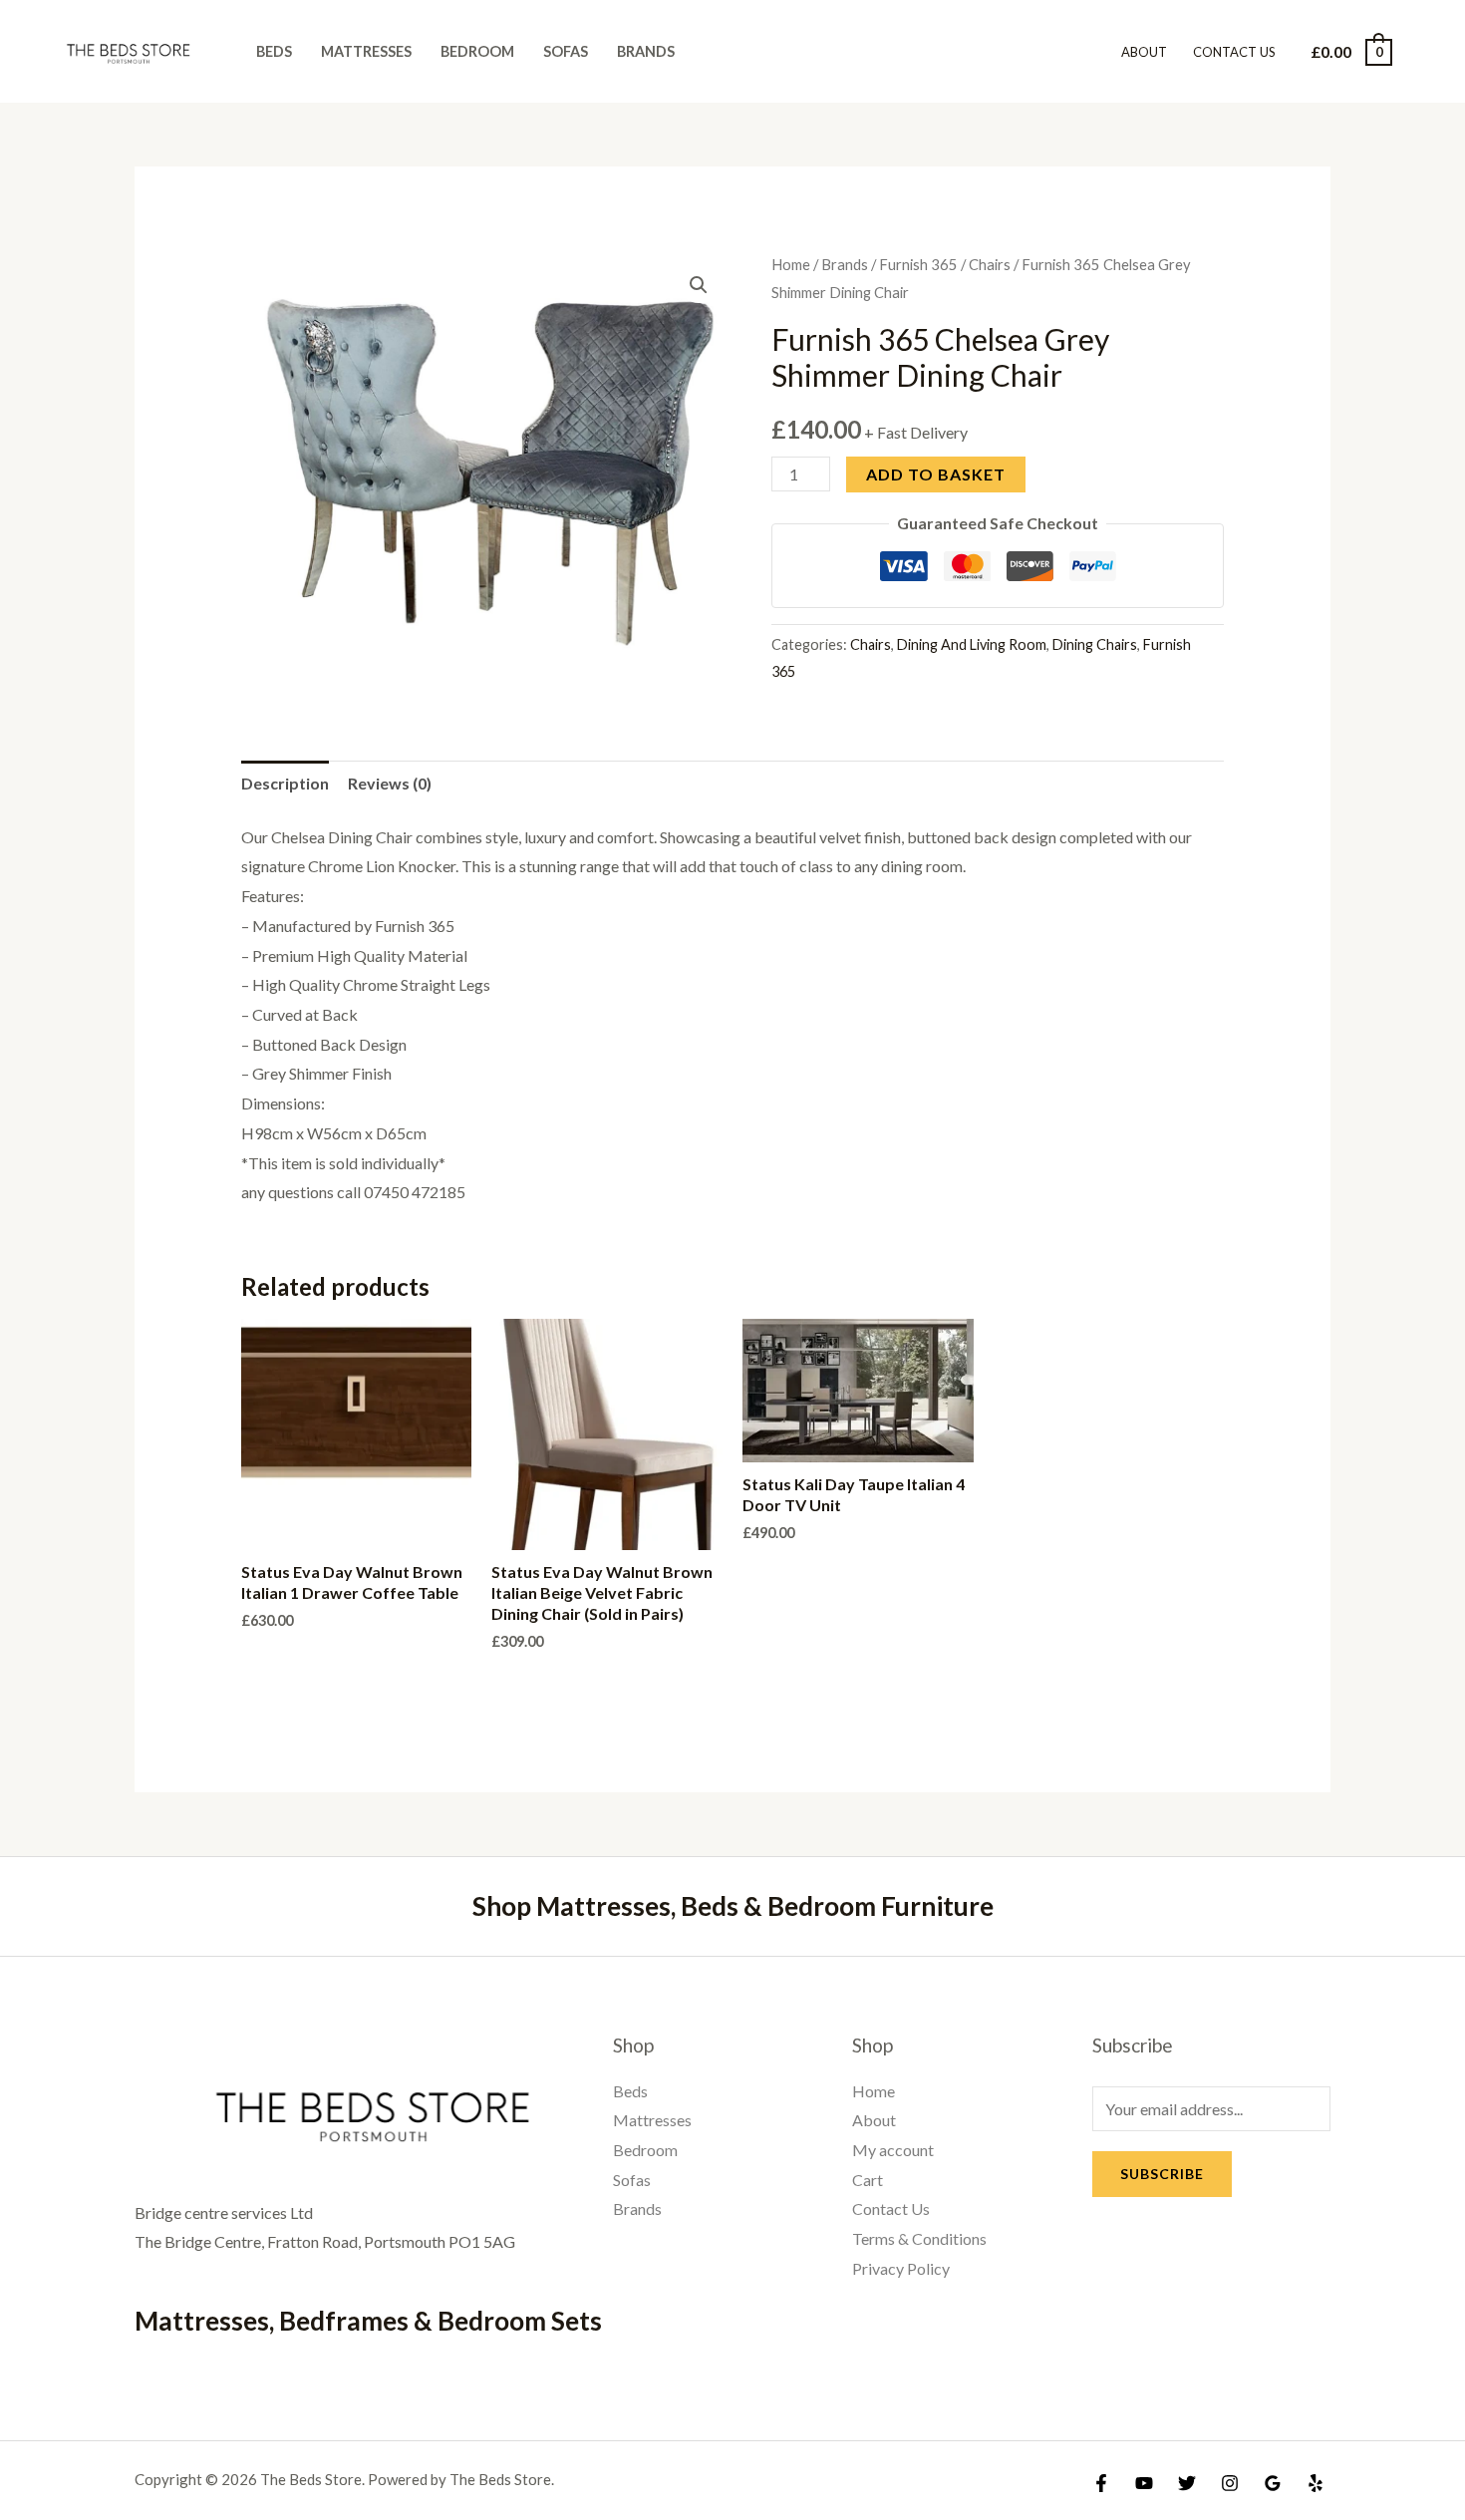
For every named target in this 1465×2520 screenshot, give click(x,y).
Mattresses (366, 51)
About (1144, 52)
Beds (274, 51)
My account (893, 2150)
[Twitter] (1187, 2483)
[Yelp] (1316, 2483)
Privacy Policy (901, 2268)
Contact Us (1234, 52)
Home (791, 264)
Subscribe (1162, 2174)
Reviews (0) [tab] (390, 783)
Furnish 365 (918, 264)
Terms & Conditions (919, 2238)
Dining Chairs (1095, 644)
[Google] (1273, 2483)
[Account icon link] (1421, 52)
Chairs (990, 264)
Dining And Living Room (972, 644)
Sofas (566, 51)
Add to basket (936, 474)
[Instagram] (1230, 2483)
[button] (699, 285)
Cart (868, 2180)
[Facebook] (1101, 2483)
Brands (646, 51)
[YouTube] (1144, 2483)
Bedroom (477, 51)
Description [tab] (285, 783)
